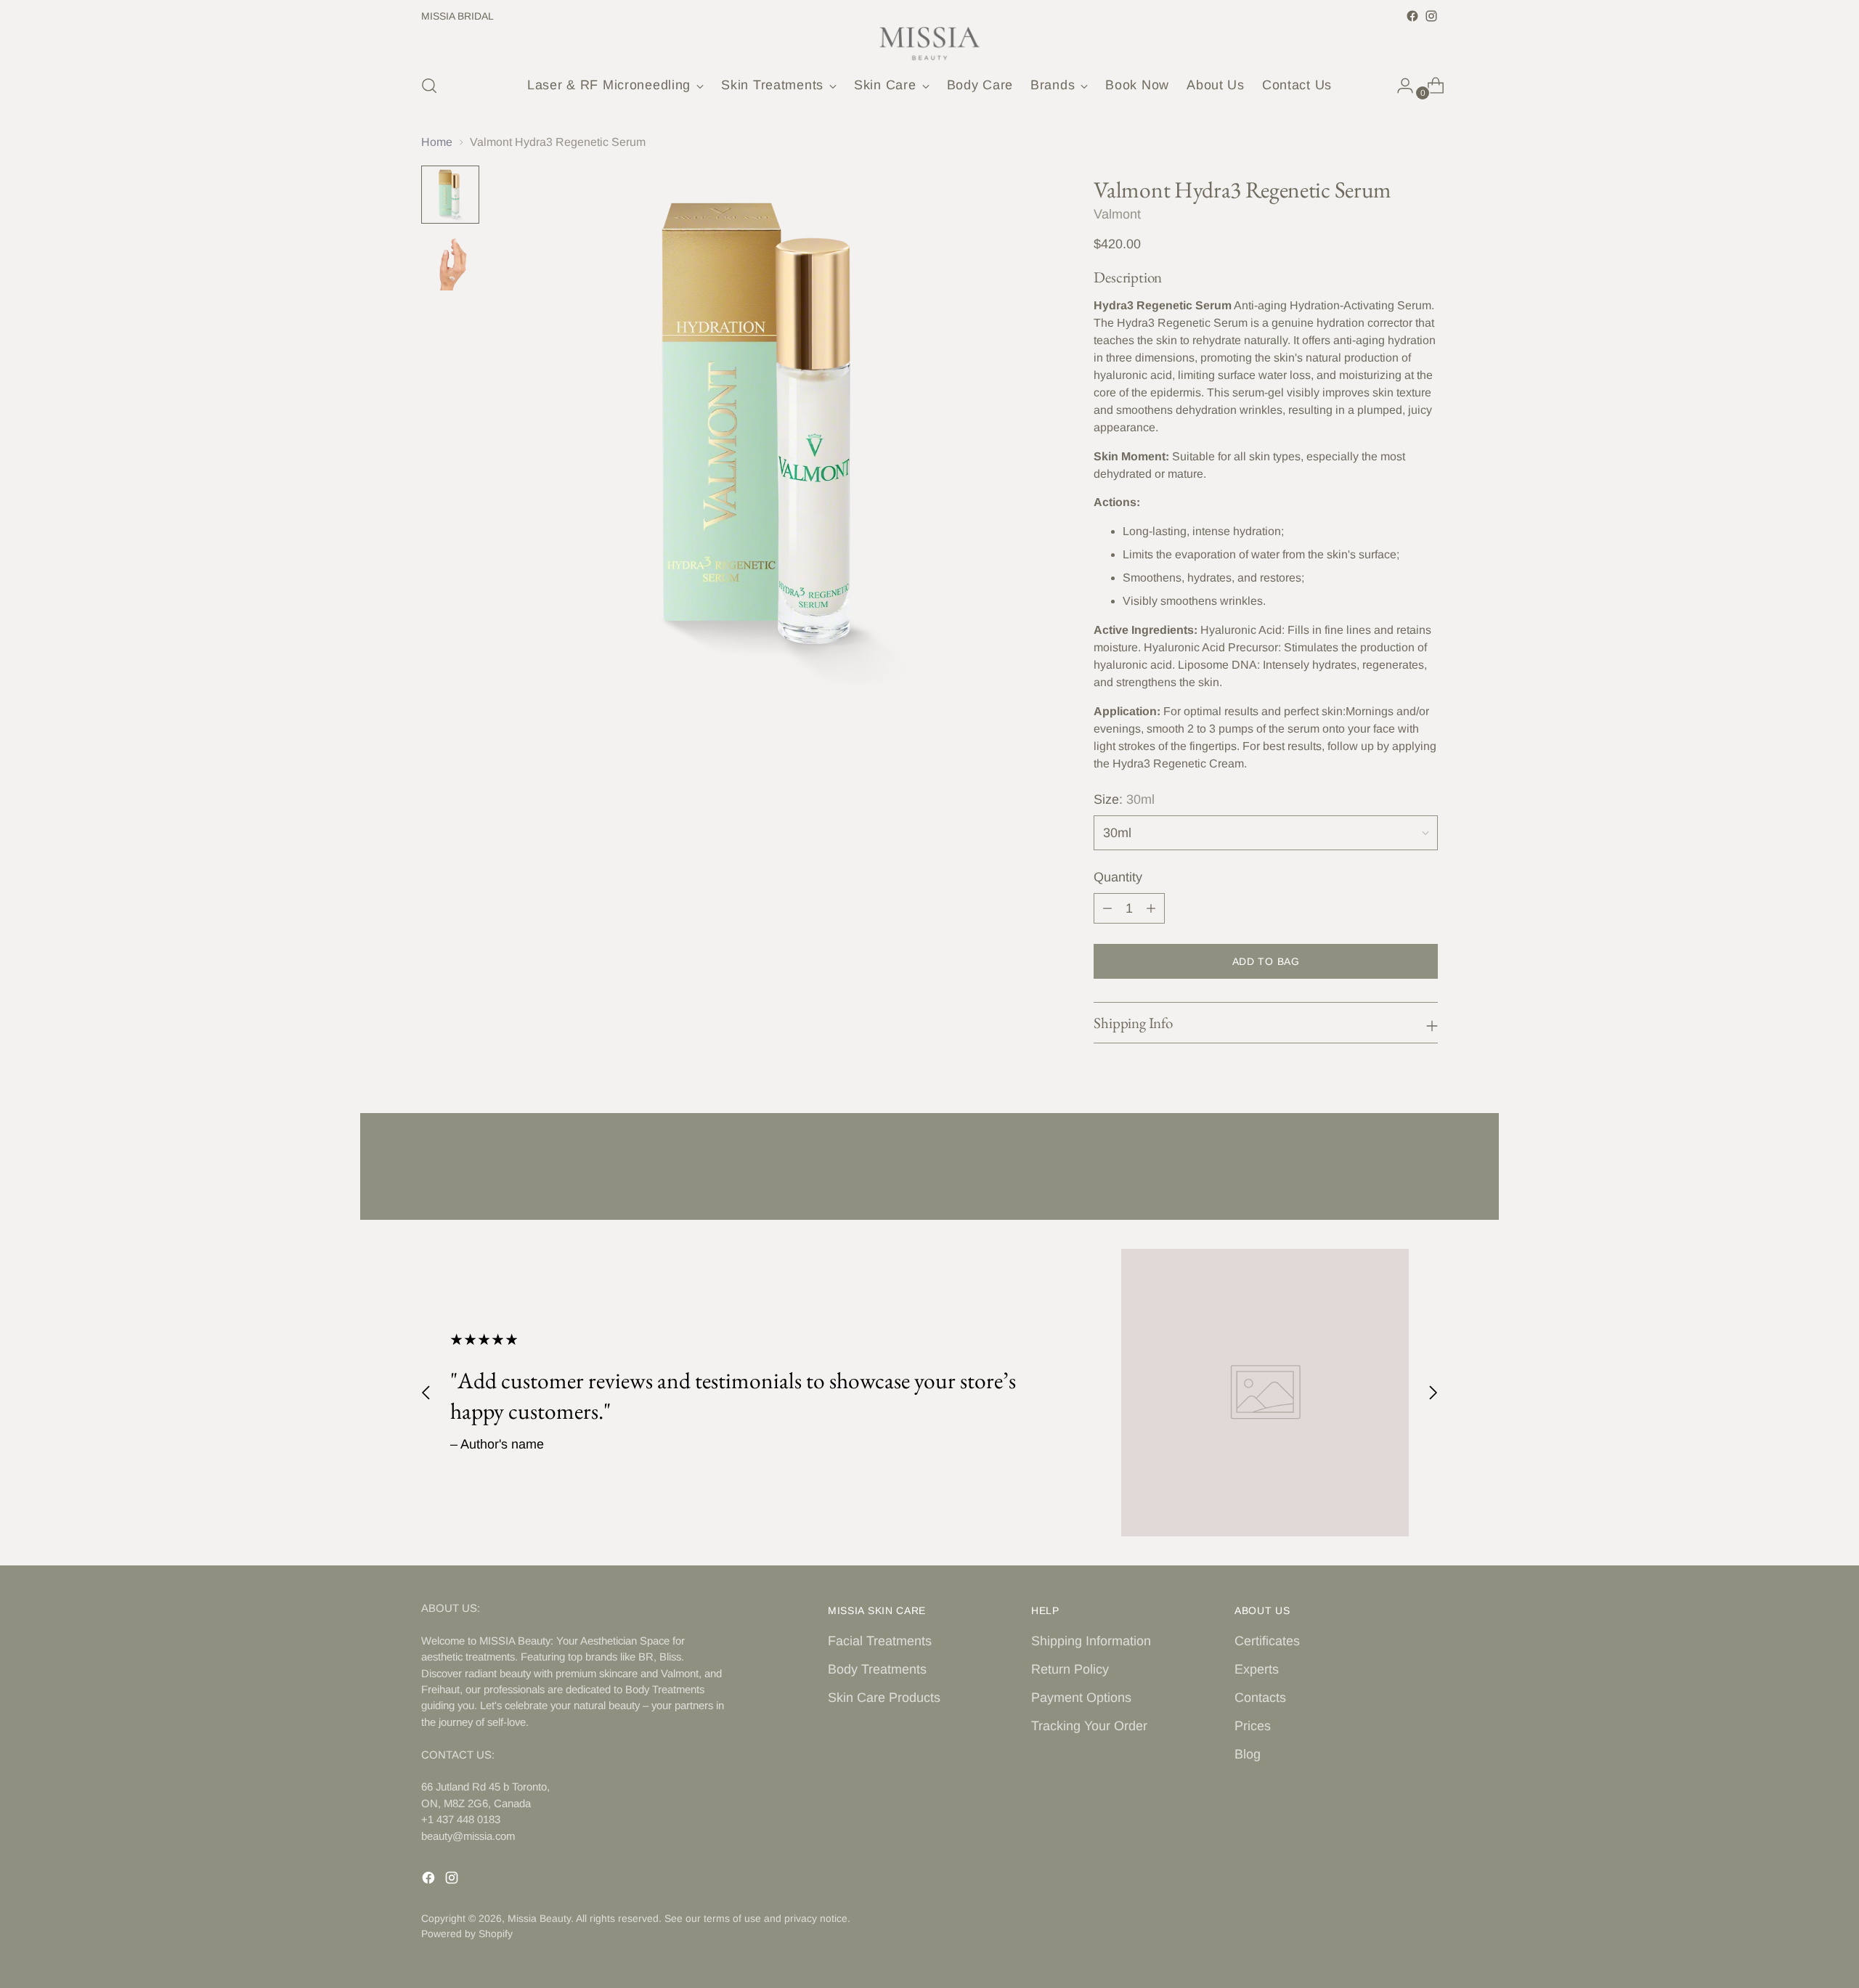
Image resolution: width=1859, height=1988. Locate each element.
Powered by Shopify (467, 1934)
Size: (1124, 799)
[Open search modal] (429, 86)
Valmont (1117, 214)
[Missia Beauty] (929, 44)
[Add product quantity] (1151, 908)
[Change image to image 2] (450, 261)
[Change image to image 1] (450, 195)
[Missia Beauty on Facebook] (1412, 16)
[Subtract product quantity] (1107, 908)
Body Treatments (877, 1669)
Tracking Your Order (1089, 1726)
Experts (1257, 1669)
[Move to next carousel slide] (1425, 1170)
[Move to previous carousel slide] (1392, 1170)
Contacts (1260, 1698)
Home (437, 142)
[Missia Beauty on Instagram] (1431, 16)
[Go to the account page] (1399, 86)
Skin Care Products (884, 1698)
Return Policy (1070, 1669)
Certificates (1267, 1641)
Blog (1248, 1754)
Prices (1253, 1726)
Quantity (1118, 877)
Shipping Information (1091, 1641)
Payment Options (1081, 1698)
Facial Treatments (880, 1641)
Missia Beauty (539, 1918)
